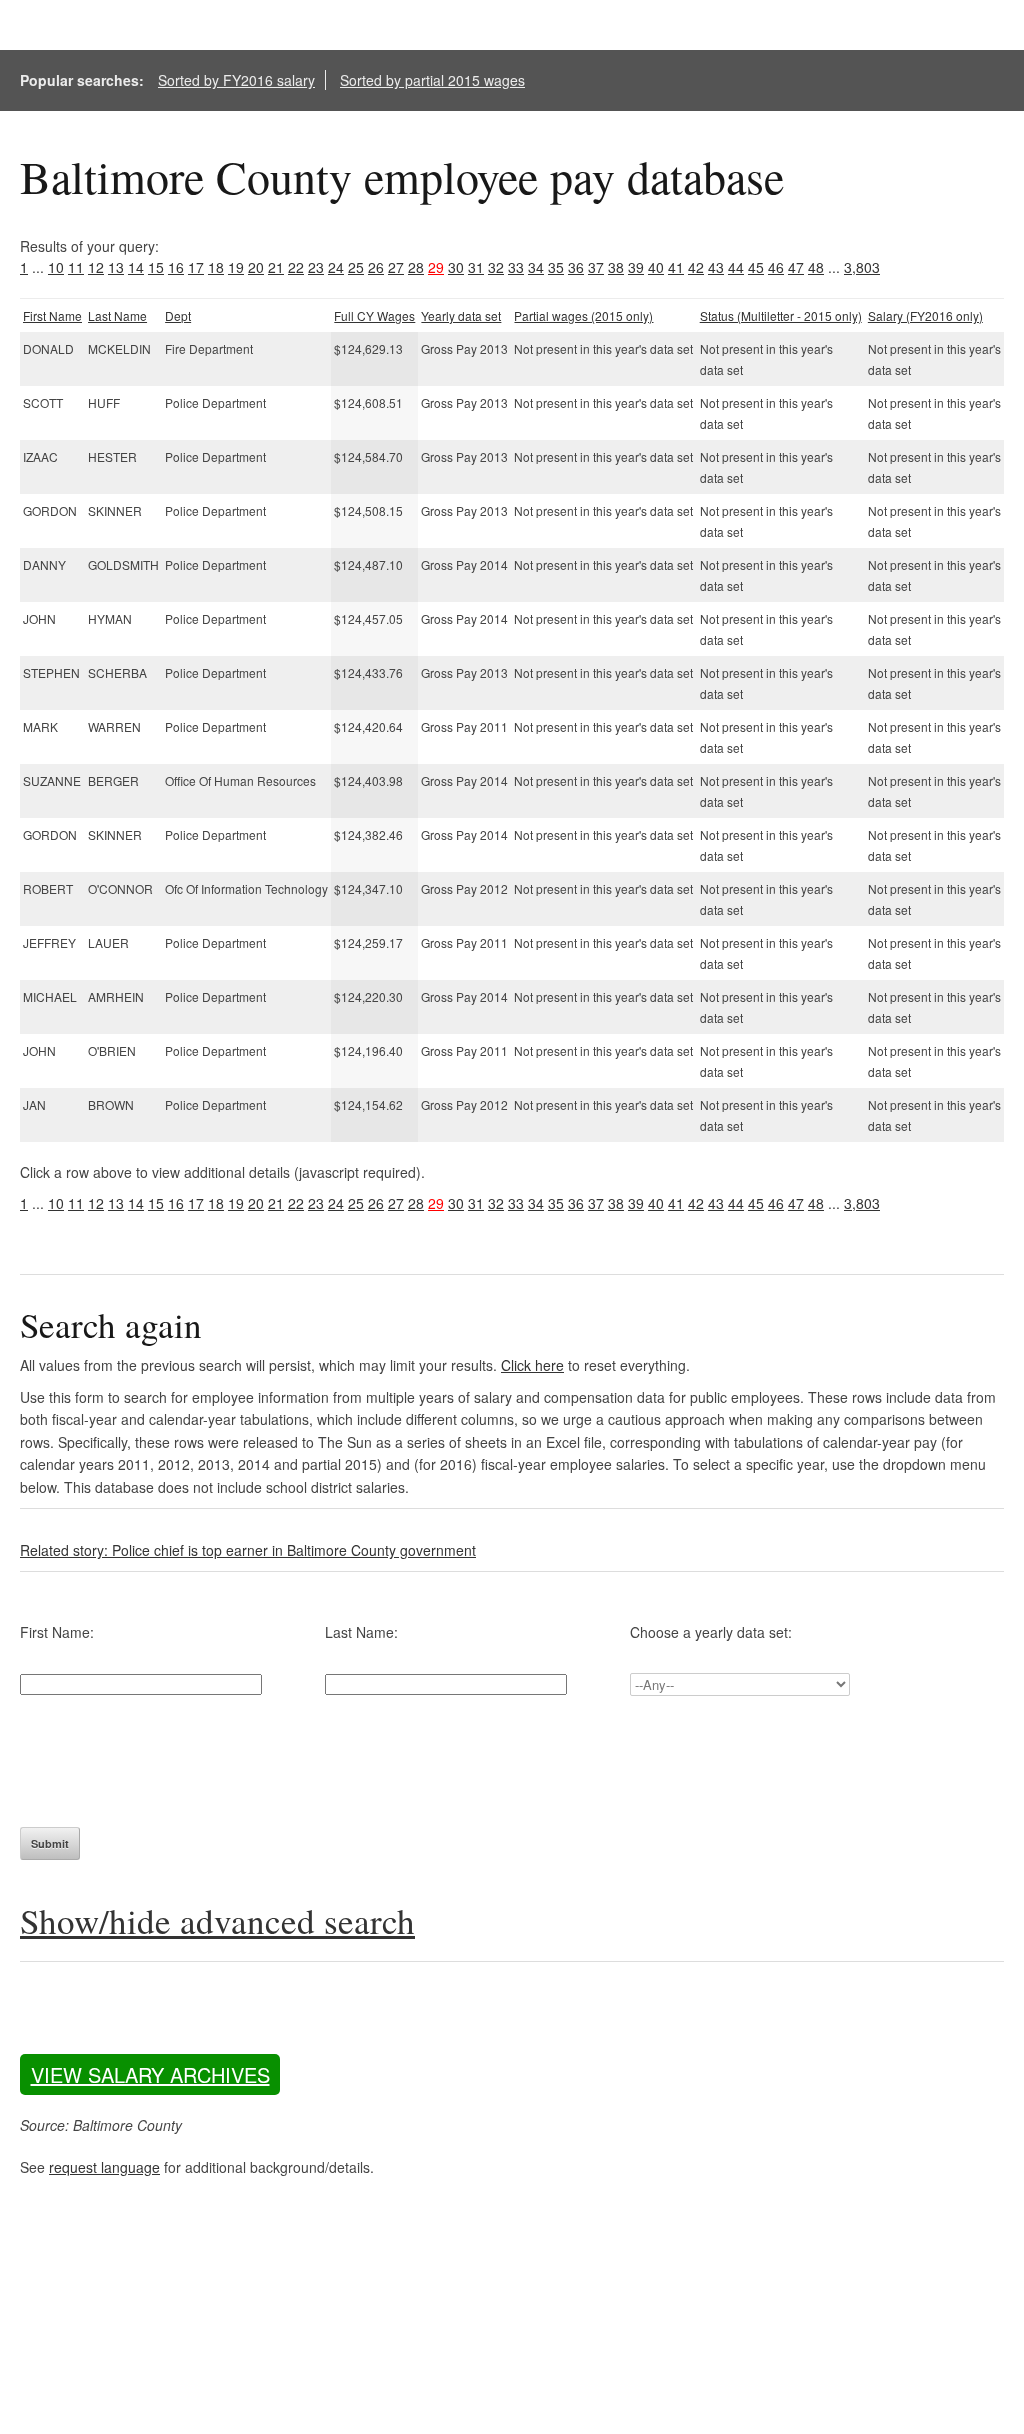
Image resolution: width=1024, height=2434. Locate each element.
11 (76, 267)
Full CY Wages (374, 315)
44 (736, 267)
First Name (52, 315)
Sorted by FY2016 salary (236, 80)
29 (436, 267)
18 (216, 267)
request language (104, 2167)
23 (316, 267)
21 (276, 267)
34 (536, 267)
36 (576, 267)
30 (456, 267)
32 (496, 267)
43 (716, 267)
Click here (532, 1365)
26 (376, 267)
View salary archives (150, 2074)
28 (416, 267)
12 (96, 267)
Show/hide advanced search (217, 1920)
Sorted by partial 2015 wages (432, 80)
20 (256, 267)
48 (816, 267)
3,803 (862, 267)
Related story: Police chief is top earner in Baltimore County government (248, 1550)
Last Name (117, 315)
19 (236, 267)
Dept (178, 315)
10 (56, 267)
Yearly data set (461, 315)
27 (396, 267)
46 (776, 267)
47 (796, 267)
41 (676, 267)
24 (336, 267)
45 (756, 267)
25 (356, 267)
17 (196, 267)
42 (696, 267)
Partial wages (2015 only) (583, 315)
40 (656, 267)
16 (176, 267)
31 (476, 267)
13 (116, 267)
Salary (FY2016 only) (925, 315)
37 (596, 267)
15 (156, 267)
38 (616, 267)
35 (556, 267)
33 (516, 267)
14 (136, 267)
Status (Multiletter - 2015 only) (781, 315)
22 (296, 267)
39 (636, 267)
